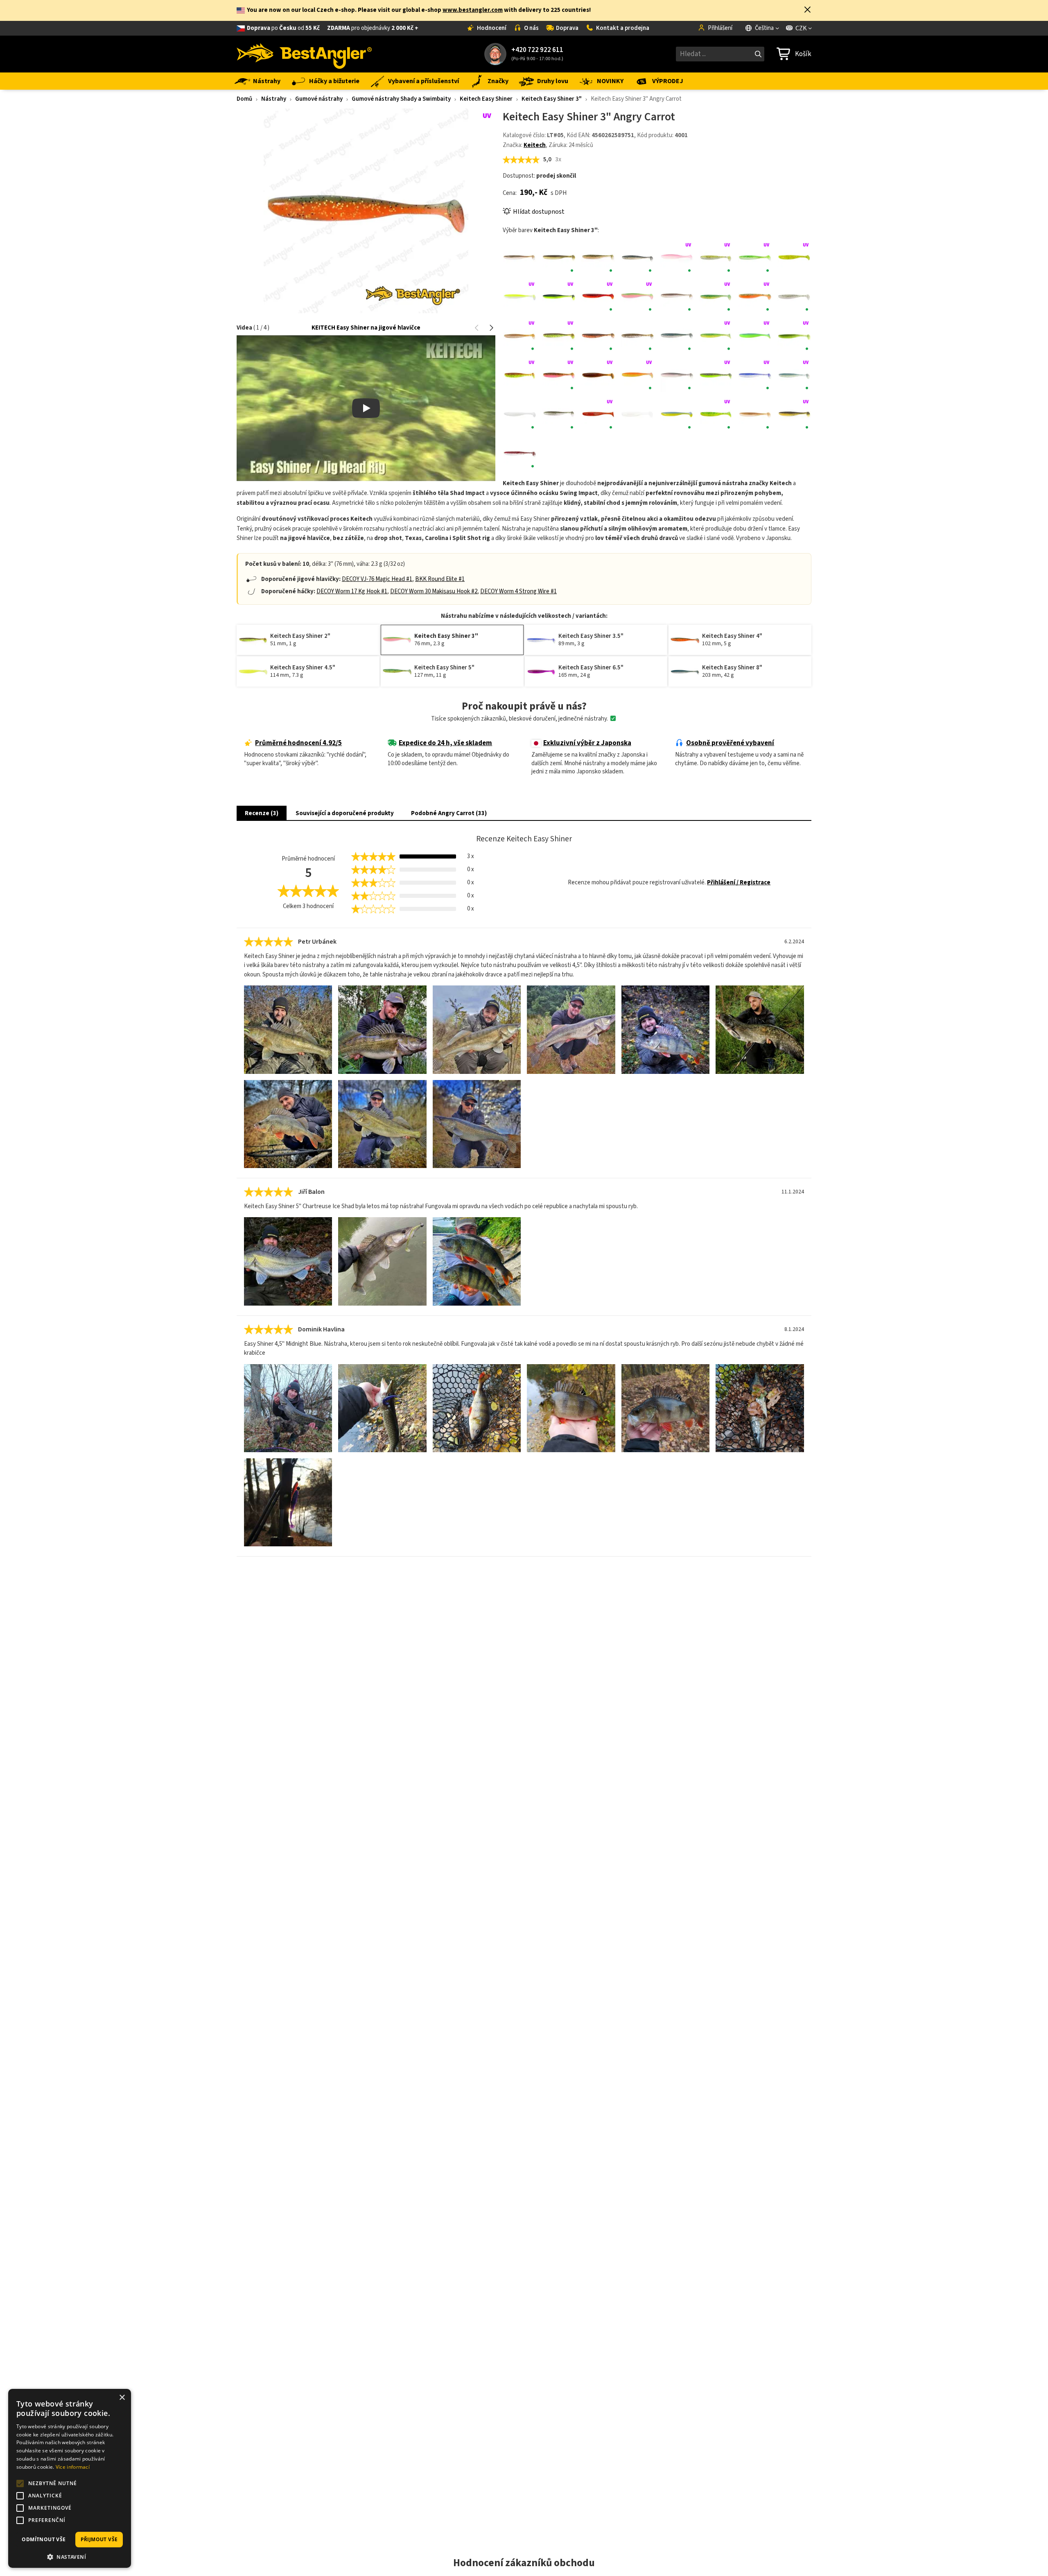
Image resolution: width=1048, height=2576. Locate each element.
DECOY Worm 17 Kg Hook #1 (352, 591)
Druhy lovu (553, 81)
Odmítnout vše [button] (44, 2539)
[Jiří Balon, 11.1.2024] (288, 1261)
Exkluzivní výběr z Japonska (587, 743)
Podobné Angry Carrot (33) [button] (449, 813)
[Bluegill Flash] (637, 258)
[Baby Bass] (598, 258)
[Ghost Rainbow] (794, 297)
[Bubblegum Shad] (677, 258)
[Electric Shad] (677, 297)
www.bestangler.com (473, 10)
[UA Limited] (677, 414)
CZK (801, 28)
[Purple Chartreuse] (716, 375)
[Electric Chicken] (637, 297)
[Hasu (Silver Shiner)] (677, 336)
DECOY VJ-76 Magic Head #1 (377, 579)
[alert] (70, 2478)
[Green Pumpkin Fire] (598, 336)
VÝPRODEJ (668, 81)
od (333, 28)
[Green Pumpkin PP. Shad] (637, 336)
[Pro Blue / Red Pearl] (677, 375)
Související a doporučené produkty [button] (345, 813)
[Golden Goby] (520, 336)
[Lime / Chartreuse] (794, 336)
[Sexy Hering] (755, 375)
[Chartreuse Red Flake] (794, 258)
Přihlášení (720, 28)
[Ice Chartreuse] (755, 336)
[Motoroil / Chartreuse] (520, 375)
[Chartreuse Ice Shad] (716, 258)
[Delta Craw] (598, 297)
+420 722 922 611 (537, 50)
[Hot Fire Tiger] (716, 336)
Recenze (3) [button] (262, 813)
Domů (244, 99)
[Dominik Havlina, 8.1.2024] (288, 1408)
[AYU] (559, 258)
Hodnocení (492, 28)
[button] (807, 10)
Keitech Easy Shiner (486, 99)
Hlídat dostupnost (539, 212)
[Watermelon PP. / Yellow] (794, 414)
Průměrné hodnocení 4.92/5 (298, 743)
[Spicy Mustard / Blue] (598, 414)
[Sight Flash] (520, 414)
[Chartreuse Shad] (520, 297)
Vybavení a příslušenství (423, 81)
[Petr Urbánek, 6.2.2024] (288, 1029)
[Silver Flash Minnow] (559, 414)
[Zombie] (520, 454)
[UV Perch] (716, 414)
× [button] (122, 2398)
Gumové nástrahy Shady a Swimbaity (401, 99)
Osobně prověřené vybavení (730, 743)
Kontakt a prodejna (623, 28)
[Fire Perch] (716, 297)
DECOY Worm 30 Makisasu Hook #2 (434, 591)
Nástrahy (267, 81)
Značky (498, 81)
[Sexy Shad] (794, 375)
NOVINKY (610, 81)
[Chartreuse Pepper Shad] (755, 258)
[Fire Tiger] (755, 297)
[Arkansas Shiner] (520, 258)
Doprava (567, 28)
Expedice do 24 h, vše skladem (445, 743)
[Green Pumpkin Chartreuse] (559, 336)
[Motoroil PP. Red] (598, 375)
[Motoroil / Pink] (559, 375)
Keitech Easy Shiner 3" (552, 99)
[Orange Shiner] (637, 375)
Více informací (73, 2467)
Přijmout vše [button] (99, 2539)
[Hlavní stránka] (304, 54)
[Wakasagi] (755, 414)
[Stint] (637, 414)
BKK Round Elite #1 (440, 579)
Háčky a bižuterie (334, 81)
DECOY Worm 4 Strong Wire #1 (518, 591)
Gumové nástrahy (319, 99)
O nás (531, 28)
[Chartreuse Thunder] (559, 297)
